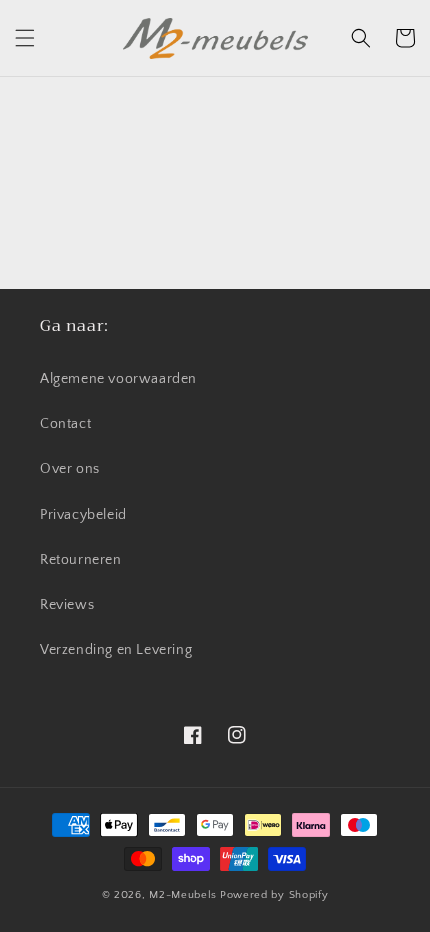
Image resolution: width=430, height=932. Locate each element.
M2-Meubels (183, 895)
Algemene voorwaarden (118, 379)
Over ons (70, 469)
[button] (25, 38)
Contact (65, 424)
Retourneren (81, 560)
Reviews (67, 605)
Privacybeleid (83, 515)
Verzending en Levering (116, 650)
